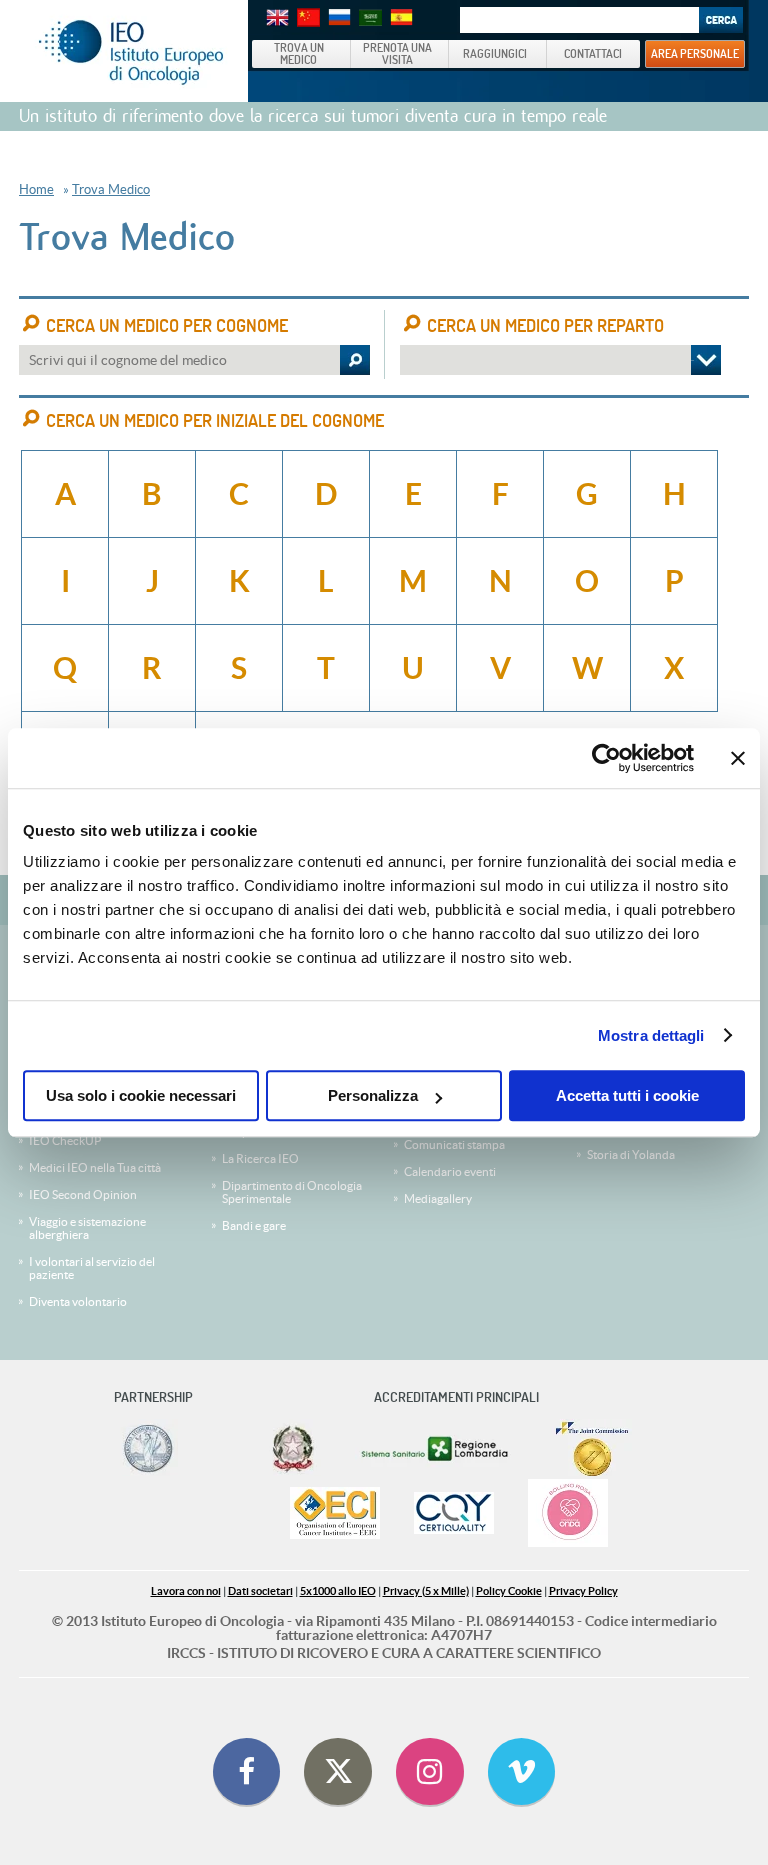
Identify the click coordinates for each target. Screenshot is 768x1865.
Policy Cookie (509, 1591)
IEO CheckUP (65, 1140)
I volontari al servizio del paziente (92, 1268)
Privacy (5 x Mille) (426, 1591)
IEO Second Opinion (83, 1194)
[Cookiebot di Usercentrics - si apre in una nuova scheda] (606, 758)
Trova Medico (111, 189)
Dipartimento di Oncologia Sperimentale (292, 1192)
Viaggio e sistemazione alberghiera (87, 1228)
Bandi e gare (254, 1225)
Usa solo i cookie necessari (141, 1095)
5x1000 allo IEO (338, 1591)
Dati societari (260, 1591)
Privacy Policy (583, 1591)
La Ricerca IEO (260, 1158)
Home (36, 189)
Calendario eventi (450, 1171)
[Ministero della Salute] (293, 1449)
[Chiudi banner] (738, 758)
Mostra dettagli (651, 1035)
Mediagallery (438, 1198)
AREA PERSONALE (695, 53)
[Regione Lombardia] (436, 1449)
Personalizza (373, 1095)
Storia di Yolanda (631, 1154)
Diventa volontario (78, 1301)
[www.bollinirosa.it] (568, 1514)
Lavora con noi (186, 1591)
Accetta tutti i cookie (627, 1095)
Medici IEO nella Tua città (95, 1167)
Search (721, 20)
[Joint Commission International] (592, 1449)
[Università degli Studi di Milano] (147, 1449)
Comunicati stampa (454, 1144)
